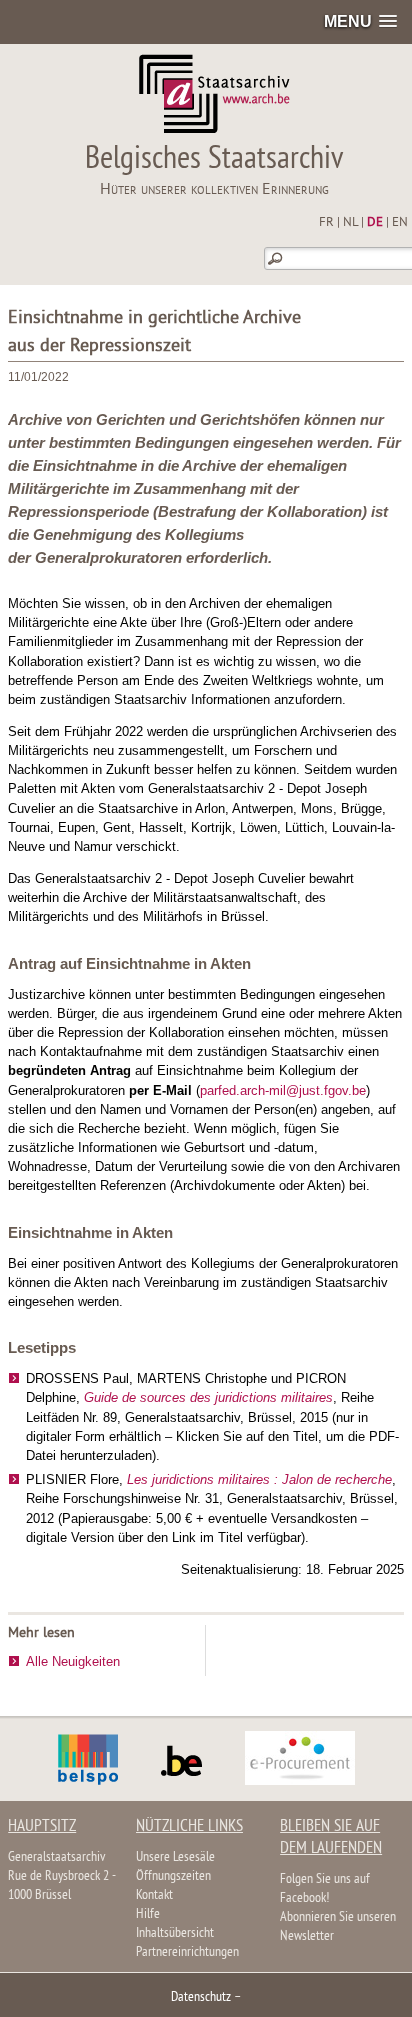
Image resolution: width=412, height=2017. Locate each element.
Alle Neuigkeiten (73, 1661)
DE (375, 223)
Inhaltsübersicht (175, 1933)
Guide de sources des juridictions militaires (208, 1397)
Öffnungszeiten (173, 1876)
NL (350, 223)
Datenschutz (201, 1997)
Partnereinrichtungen (187, 1952)
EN (400, 223)
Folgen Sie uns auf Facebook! (325, 1889)
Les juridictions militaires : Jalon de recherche (259, 1479)
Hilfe (148, 1914)
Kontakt (154, 1895)
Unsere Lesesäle (175, 1857)
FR (326, 223)
